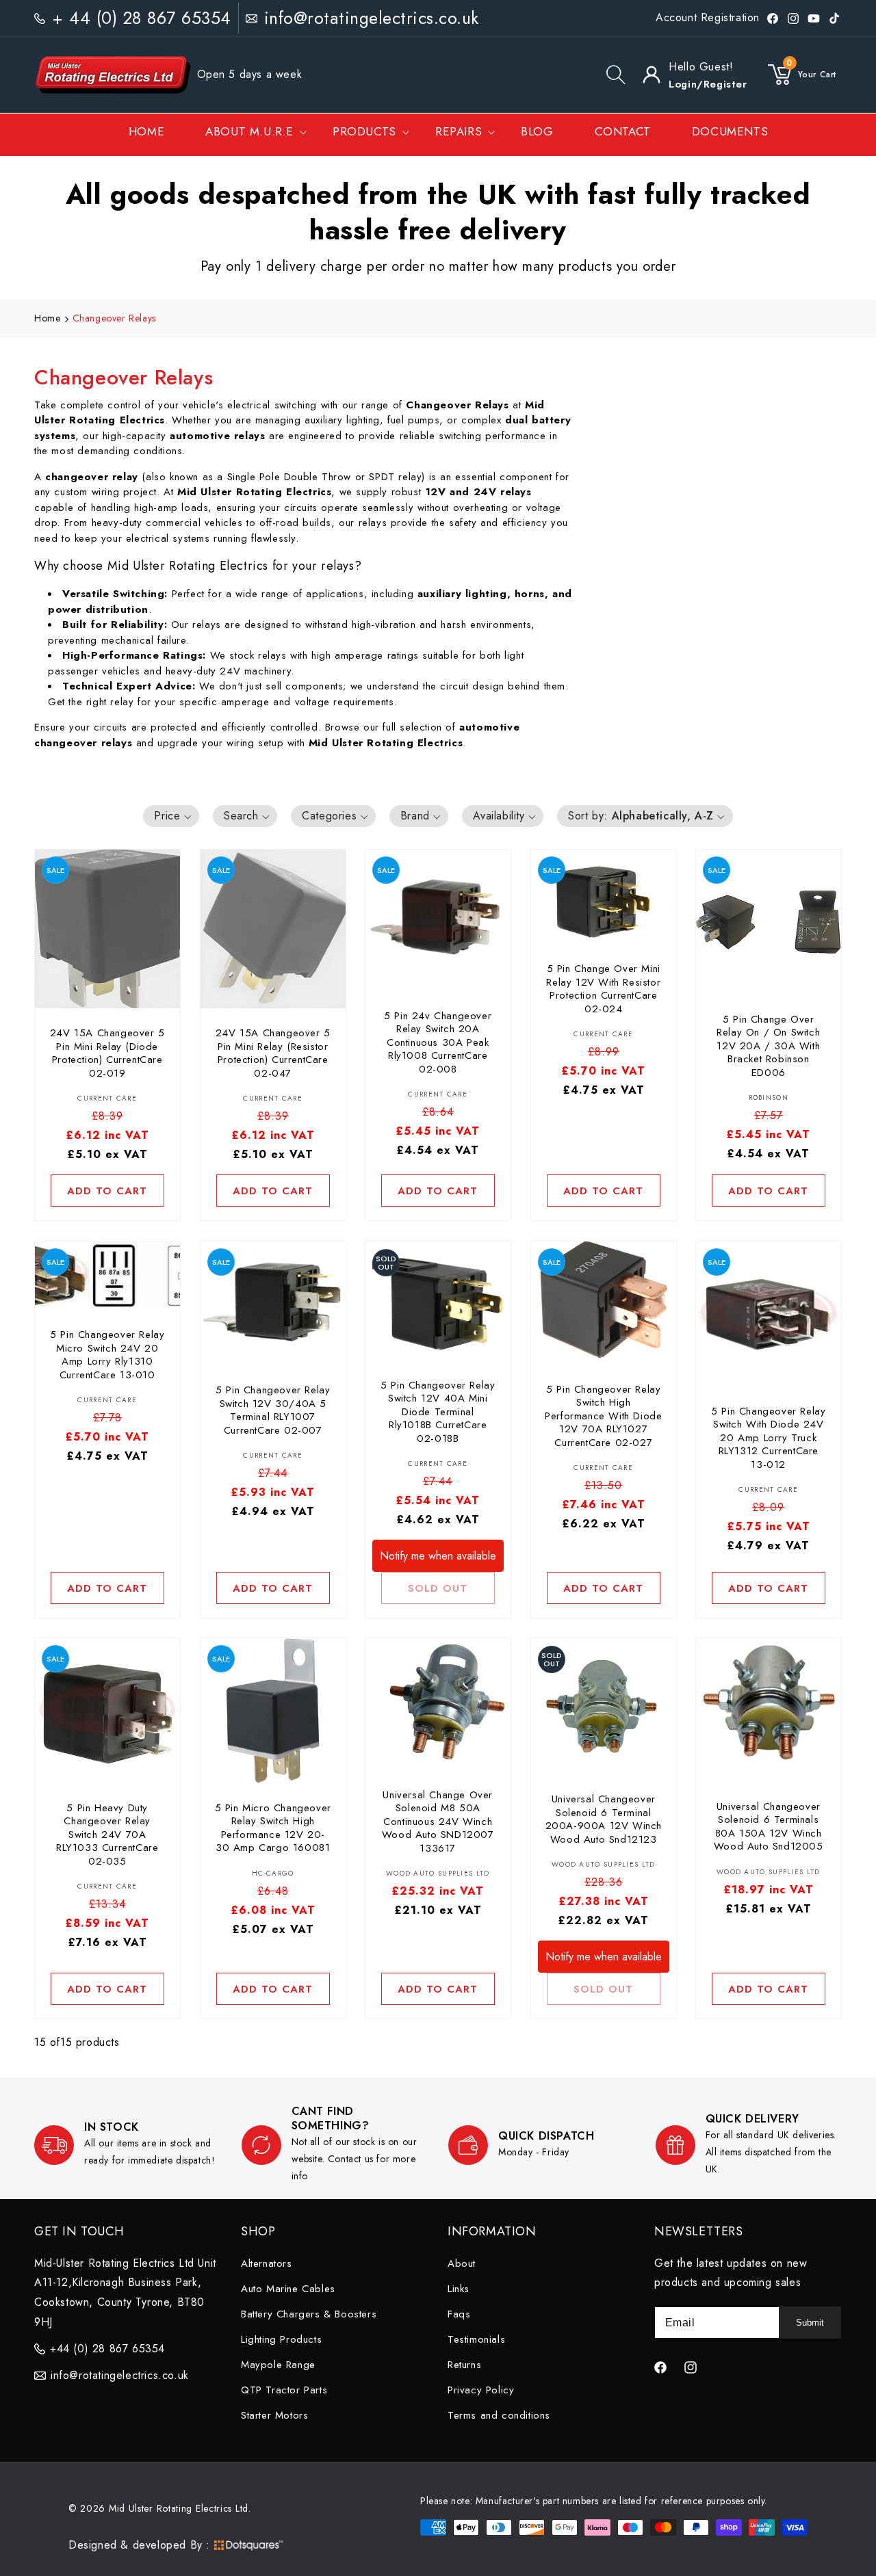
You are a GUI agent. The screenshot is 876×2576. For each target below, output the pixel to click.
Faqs (459, 2313)
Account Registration (708, 17)
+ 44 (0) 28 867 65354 (142, 18)
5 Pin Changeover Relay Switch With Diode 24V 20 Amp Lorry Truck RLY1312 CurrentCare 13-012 (769, 1438)
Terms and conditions (499, 2415)
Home (47, 318)
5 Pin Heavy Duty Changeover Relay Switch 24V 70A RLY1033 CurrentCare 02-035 (107, 1835)
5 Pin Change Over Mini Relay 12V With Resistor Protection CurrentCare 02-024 (603, 990)
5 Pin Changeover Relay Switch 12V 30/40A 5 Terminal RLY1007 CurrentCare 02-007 (273, 1410)
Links (459, 2288)
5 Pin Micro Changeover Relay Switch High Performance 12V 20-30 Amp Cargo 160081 (272, 1828)
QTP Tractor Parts (284, 2389)
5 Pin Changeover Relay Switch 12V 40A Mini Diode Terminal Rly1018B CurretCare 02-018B (438, 1412)
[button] (616, 75)
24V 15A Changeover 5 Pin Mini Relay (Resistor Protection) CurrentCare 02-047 (272, 1054)
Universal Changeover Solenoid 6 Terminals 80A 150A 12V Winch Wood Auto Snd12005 (769, 1827)
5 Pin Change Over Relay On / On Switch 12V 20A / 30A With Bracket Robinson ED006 (769, 1047)
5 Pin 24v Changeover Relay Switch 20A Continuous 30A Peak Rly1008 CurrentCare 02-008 (438, 1043)
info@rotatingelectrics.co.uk (372, 18)
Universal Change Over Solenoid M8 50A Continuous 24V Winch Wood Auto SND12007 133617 (438, 1822)
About (462, 2263)
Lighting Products (281, 2339)
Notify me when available (438, 1555)
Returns (464, 2364)
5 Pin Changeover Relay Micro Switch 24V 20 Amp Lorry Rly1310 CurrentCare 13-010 (107, 1355)
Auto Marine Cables (288, 2288)
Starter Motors (274, 2415)
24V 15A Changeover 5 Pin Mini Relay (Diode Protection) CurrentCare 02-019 (107, 1054)
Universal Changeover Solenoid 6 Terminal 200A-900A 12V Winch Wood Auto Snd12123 (603, 1820)
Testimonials (476, 2339)
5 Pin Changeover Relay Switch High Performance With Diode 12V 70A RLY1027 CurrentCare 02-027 (603, 1416)
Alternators (267, 2263)
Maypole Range (278, 2364)
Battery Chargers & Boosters (309, 2313)
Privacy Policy (481, 2389)
